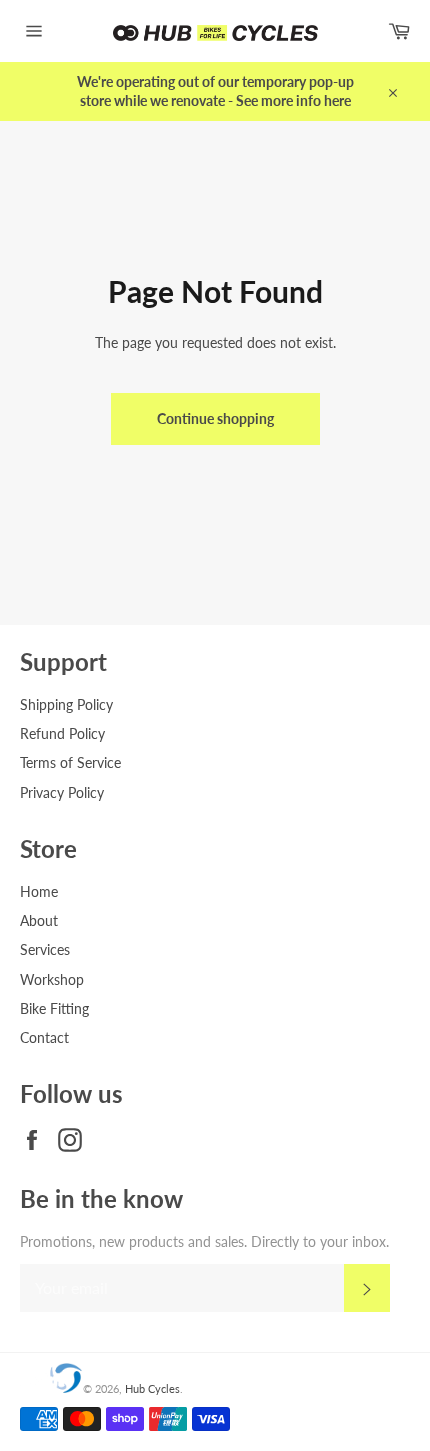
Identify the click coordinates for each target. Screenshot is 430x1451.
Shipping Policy (66, 704)
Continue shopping (215, 418)
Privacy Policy (62, 792)
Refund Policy (62, 733)
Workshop (52, 979)
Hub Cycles (152, 1388)
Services (45, 949)
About (39, 920)
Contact (44, 1037)
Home (39, 891)
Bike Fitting (54, 1008)
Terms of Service (70, 762)
